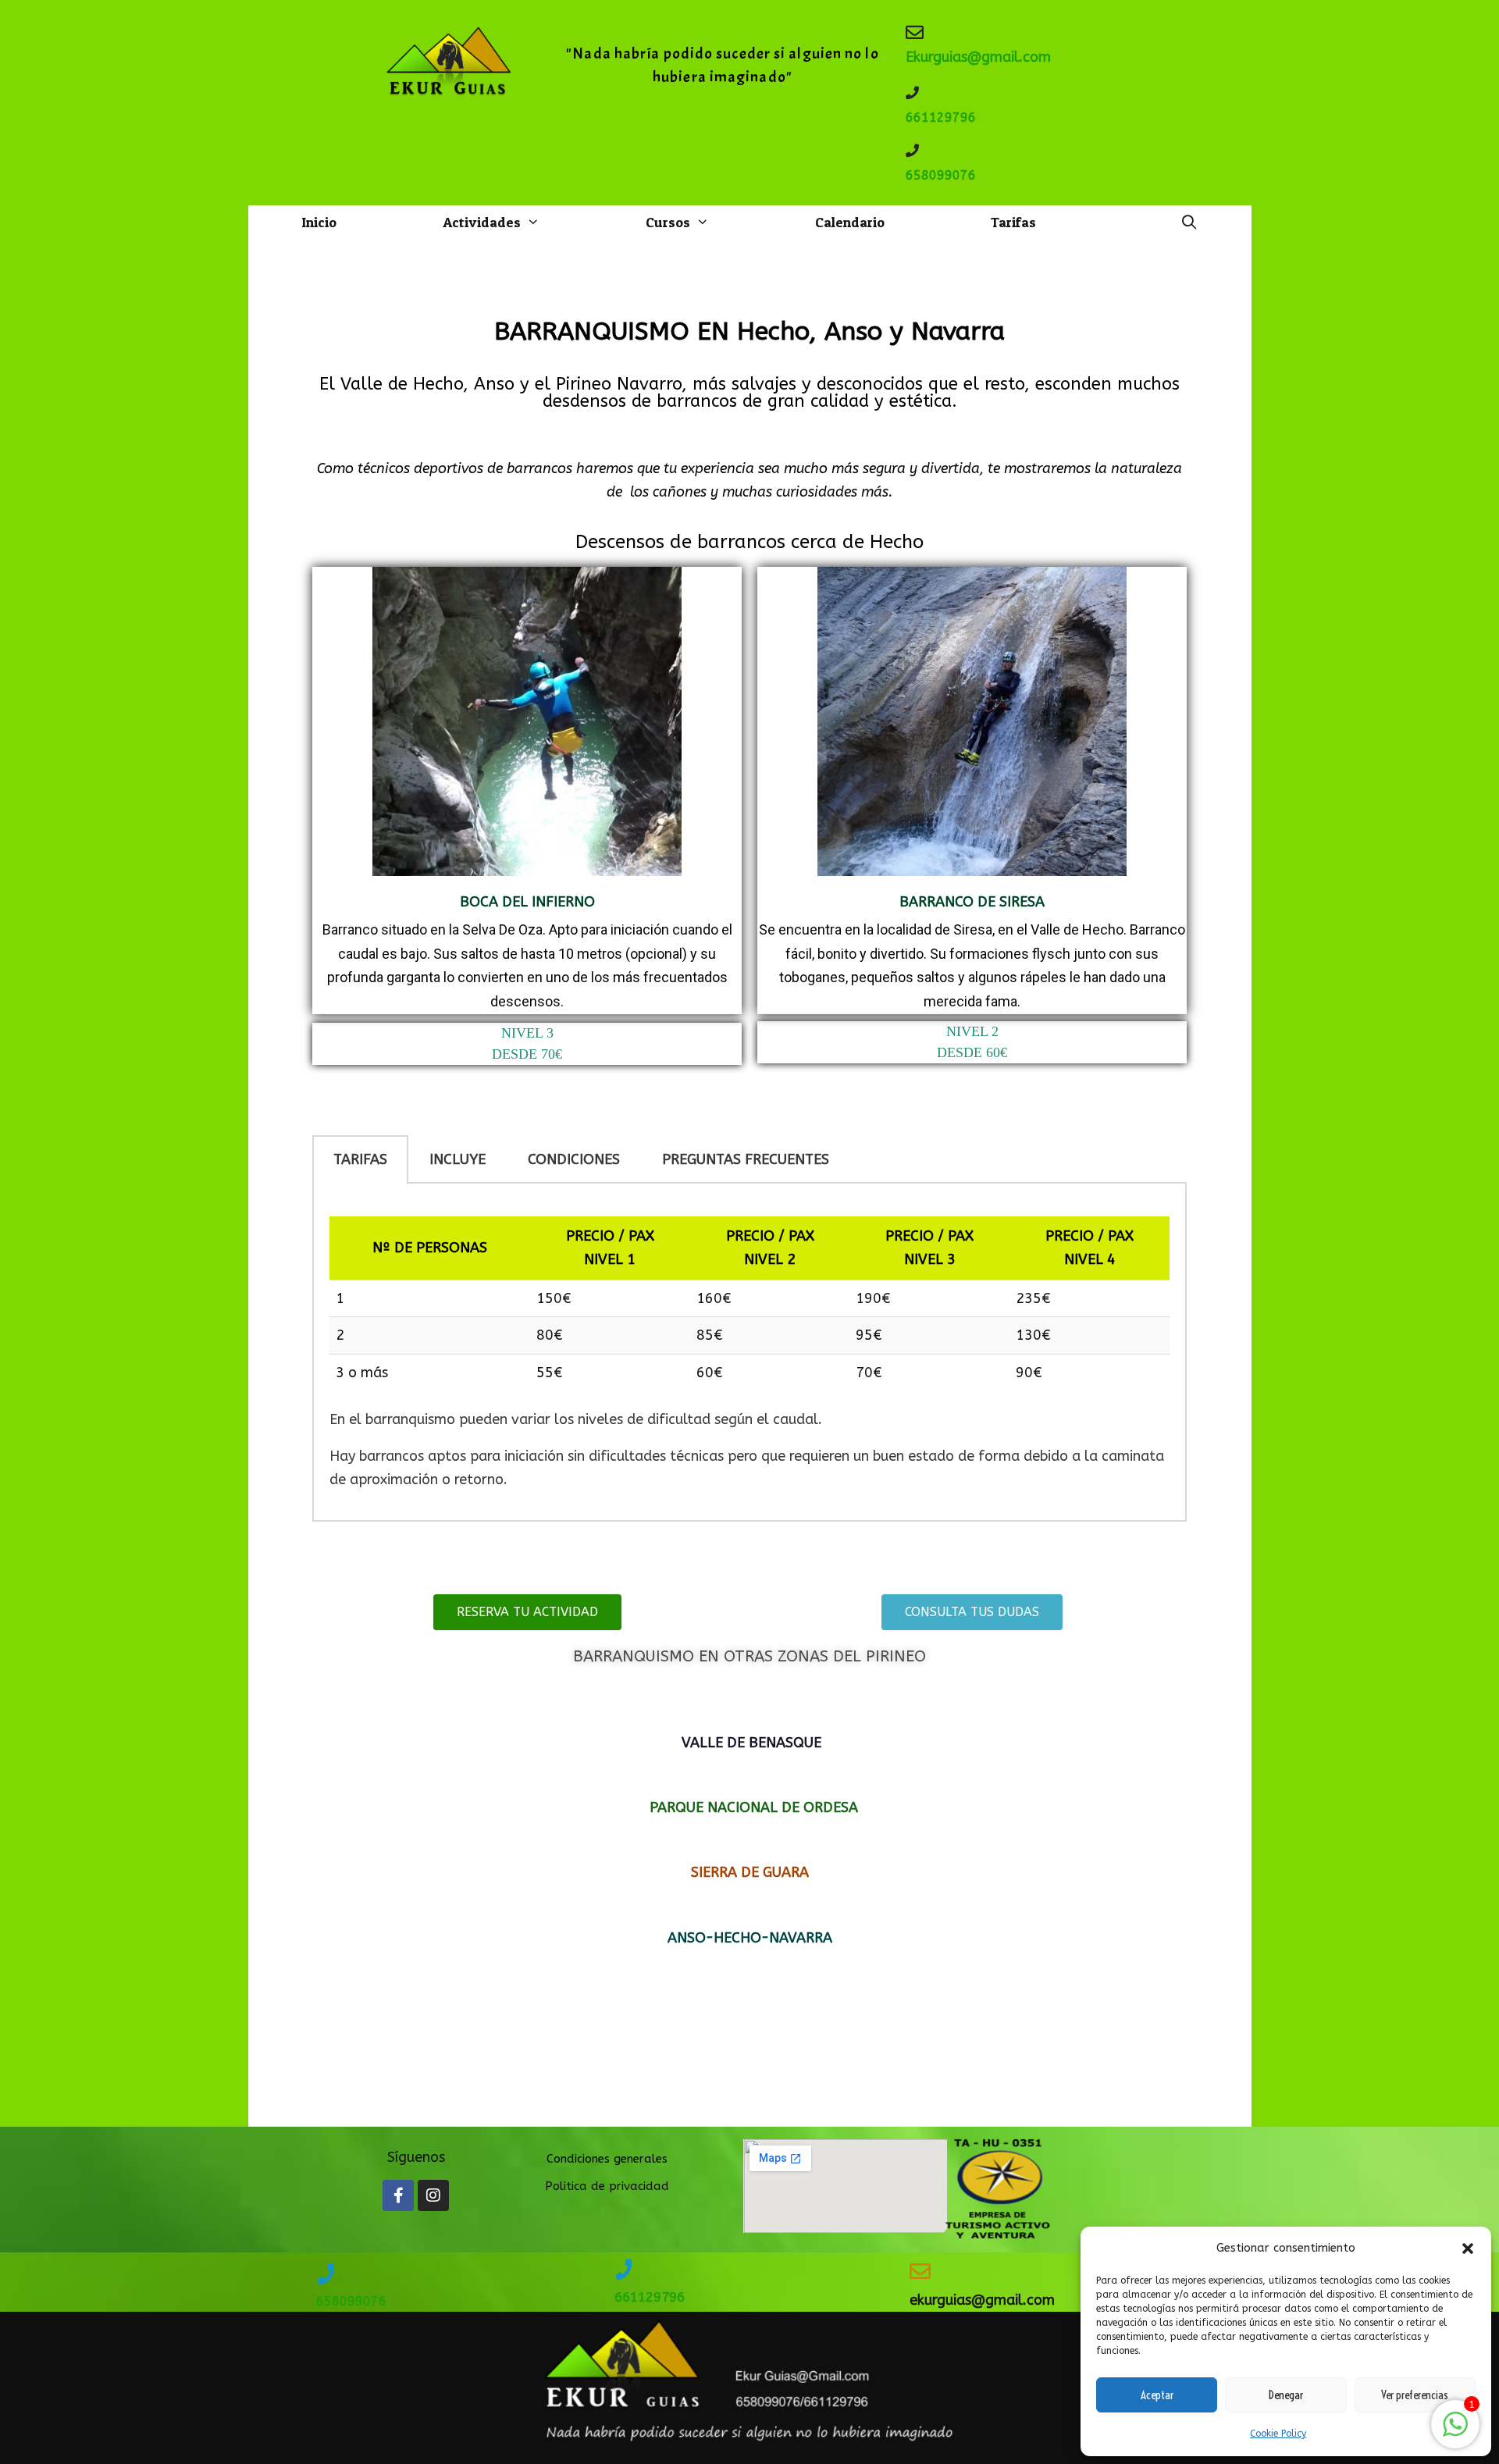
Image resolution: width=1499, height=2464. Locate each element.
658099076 (941, 175)
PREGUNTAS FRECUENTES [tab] (746, 1159)
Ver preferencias (1415, 2395)
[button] (1468, 2249)
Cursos (668, 222)
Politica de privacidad (607, 2186)
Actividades (482, 222)
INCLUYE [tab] (458, 1159)
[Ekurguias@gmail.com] (915, 32)
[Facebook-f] (398, 2195)
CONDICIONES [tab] (574, 1159)
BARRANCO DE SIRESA (972, 902)
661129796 (941, 118)
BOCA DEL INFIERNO (527, 902)
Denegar (1286, 2395)
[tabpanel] (749, 1353)
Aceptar (1157, 2395)
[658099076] (912, 150)
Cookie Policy (1278, 2434)
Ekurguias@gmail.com (978, 57)
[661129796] (912, 93)
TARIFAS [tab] (360, 1159)
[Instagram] (433, 2195)
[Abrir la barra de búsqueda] (1189, 223)
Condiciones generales (607, 2159)
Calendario (850, 222)
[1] (1455, 2432)
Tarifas (1013, 222)
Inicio (319, 222)
